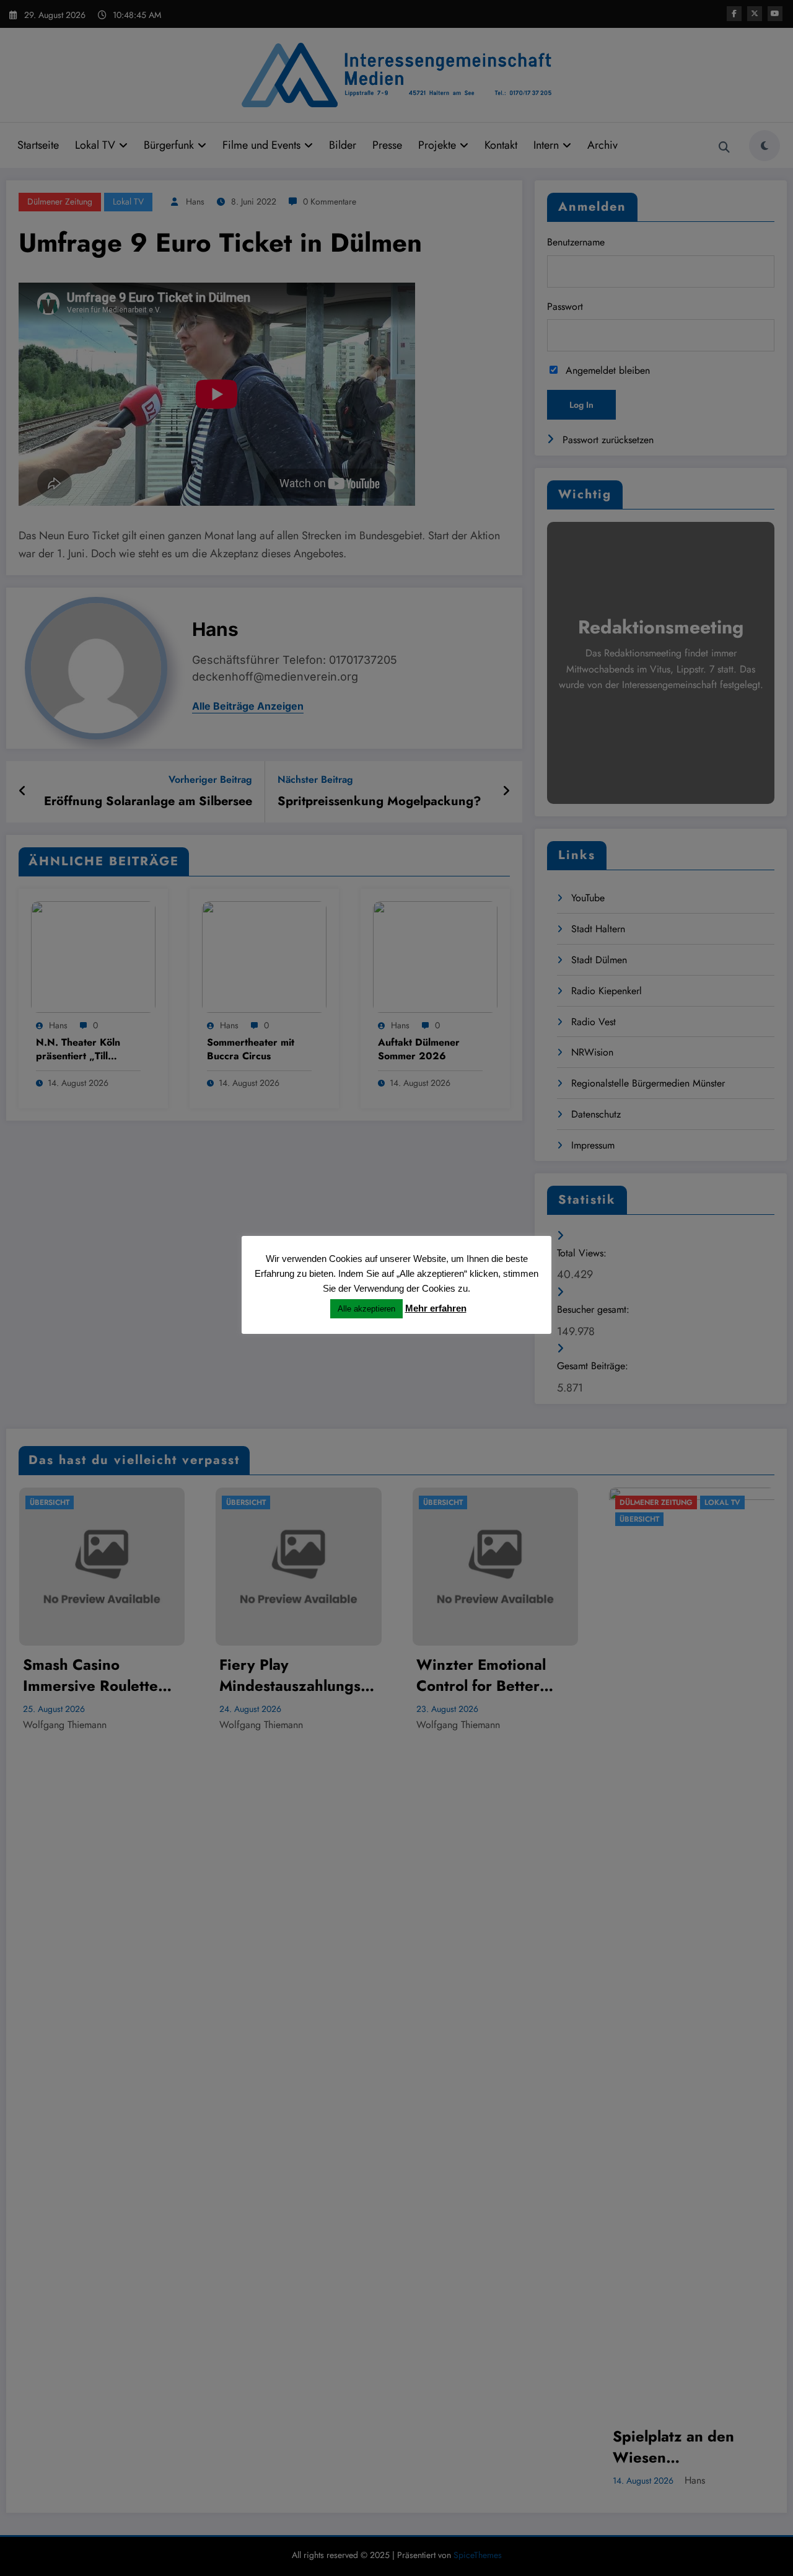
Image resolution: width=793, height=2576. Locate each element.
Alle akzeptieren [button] (366, 1309)
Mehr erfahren (436, 1308)
